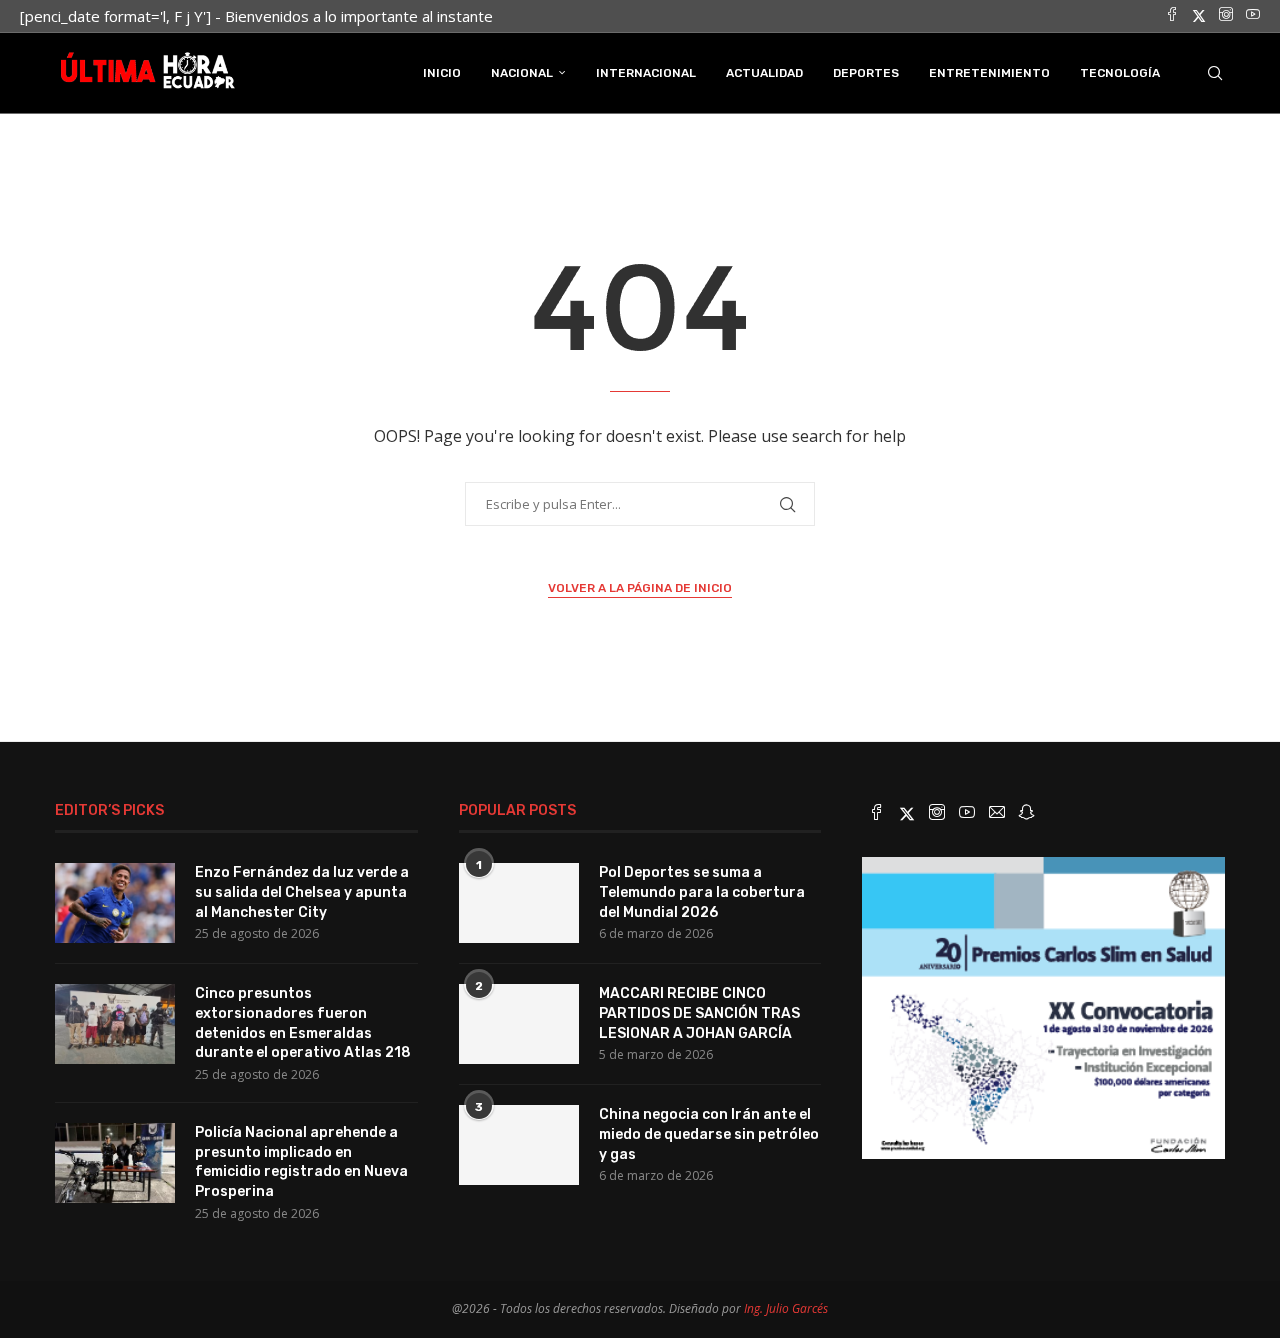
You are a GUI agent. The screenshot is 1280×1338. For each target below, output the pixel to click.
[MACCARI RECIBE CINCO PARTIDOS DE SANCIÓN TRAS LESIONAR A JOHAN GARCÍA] (519, 1024)
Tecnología (1120, 73)
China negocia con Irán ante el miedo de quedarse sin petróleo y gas (709, 1134)
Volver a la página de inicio (640, 588)
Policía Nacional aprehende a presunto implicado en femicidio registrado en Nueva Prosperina (301, 1162)
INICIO (442, 73)
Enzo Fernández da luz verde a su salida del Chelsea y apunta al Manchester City (302, 892)
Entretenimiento (989, 73)
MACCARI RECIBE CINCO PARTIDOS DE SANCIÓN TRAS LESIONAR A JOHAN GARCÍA (699, 1013)
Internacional (646, 73)
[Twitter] (1199, 16)
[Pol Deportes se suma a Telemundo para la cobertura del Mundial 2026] (519, 903)
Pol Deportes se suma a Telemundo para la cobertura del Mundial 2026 (702, 892)
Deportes (866, 73)
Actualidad (764, 73)
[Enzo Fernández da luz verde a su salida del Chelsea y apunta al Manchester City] (115, 903)
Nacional (522, 73)
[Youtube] (1253, 16)
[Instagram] (1226, 16)
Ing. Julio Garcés (786, 1308)
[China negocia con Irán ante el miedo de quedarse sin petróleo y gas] (519, 1145)
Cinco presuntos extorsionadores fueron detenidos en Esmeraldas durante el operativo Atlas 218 (303, 1023)
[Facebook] (1172, 16)
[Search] (1215, 73)
